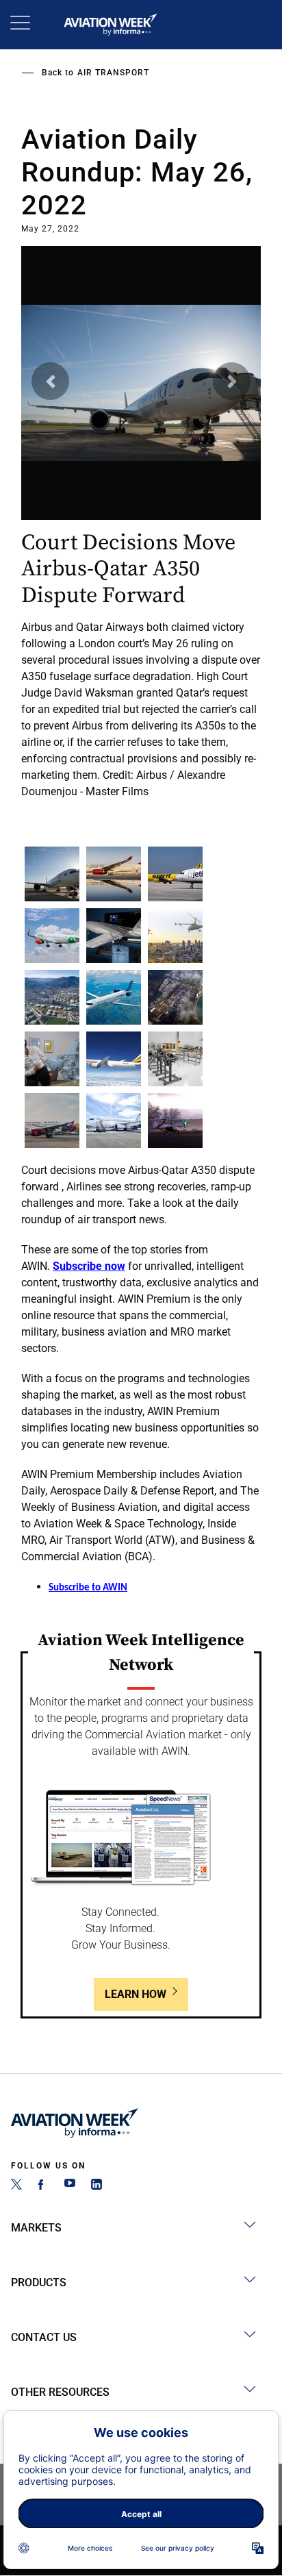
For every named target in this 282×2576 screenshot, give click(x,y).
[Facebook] (43, 2186)
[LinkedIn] (97, 2186)
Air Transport (113, 73)
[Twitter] (16, 2186)
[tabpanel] (141, 518)
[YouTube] (70, 2186)
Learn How (136, 1994)
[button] (50, 381)
